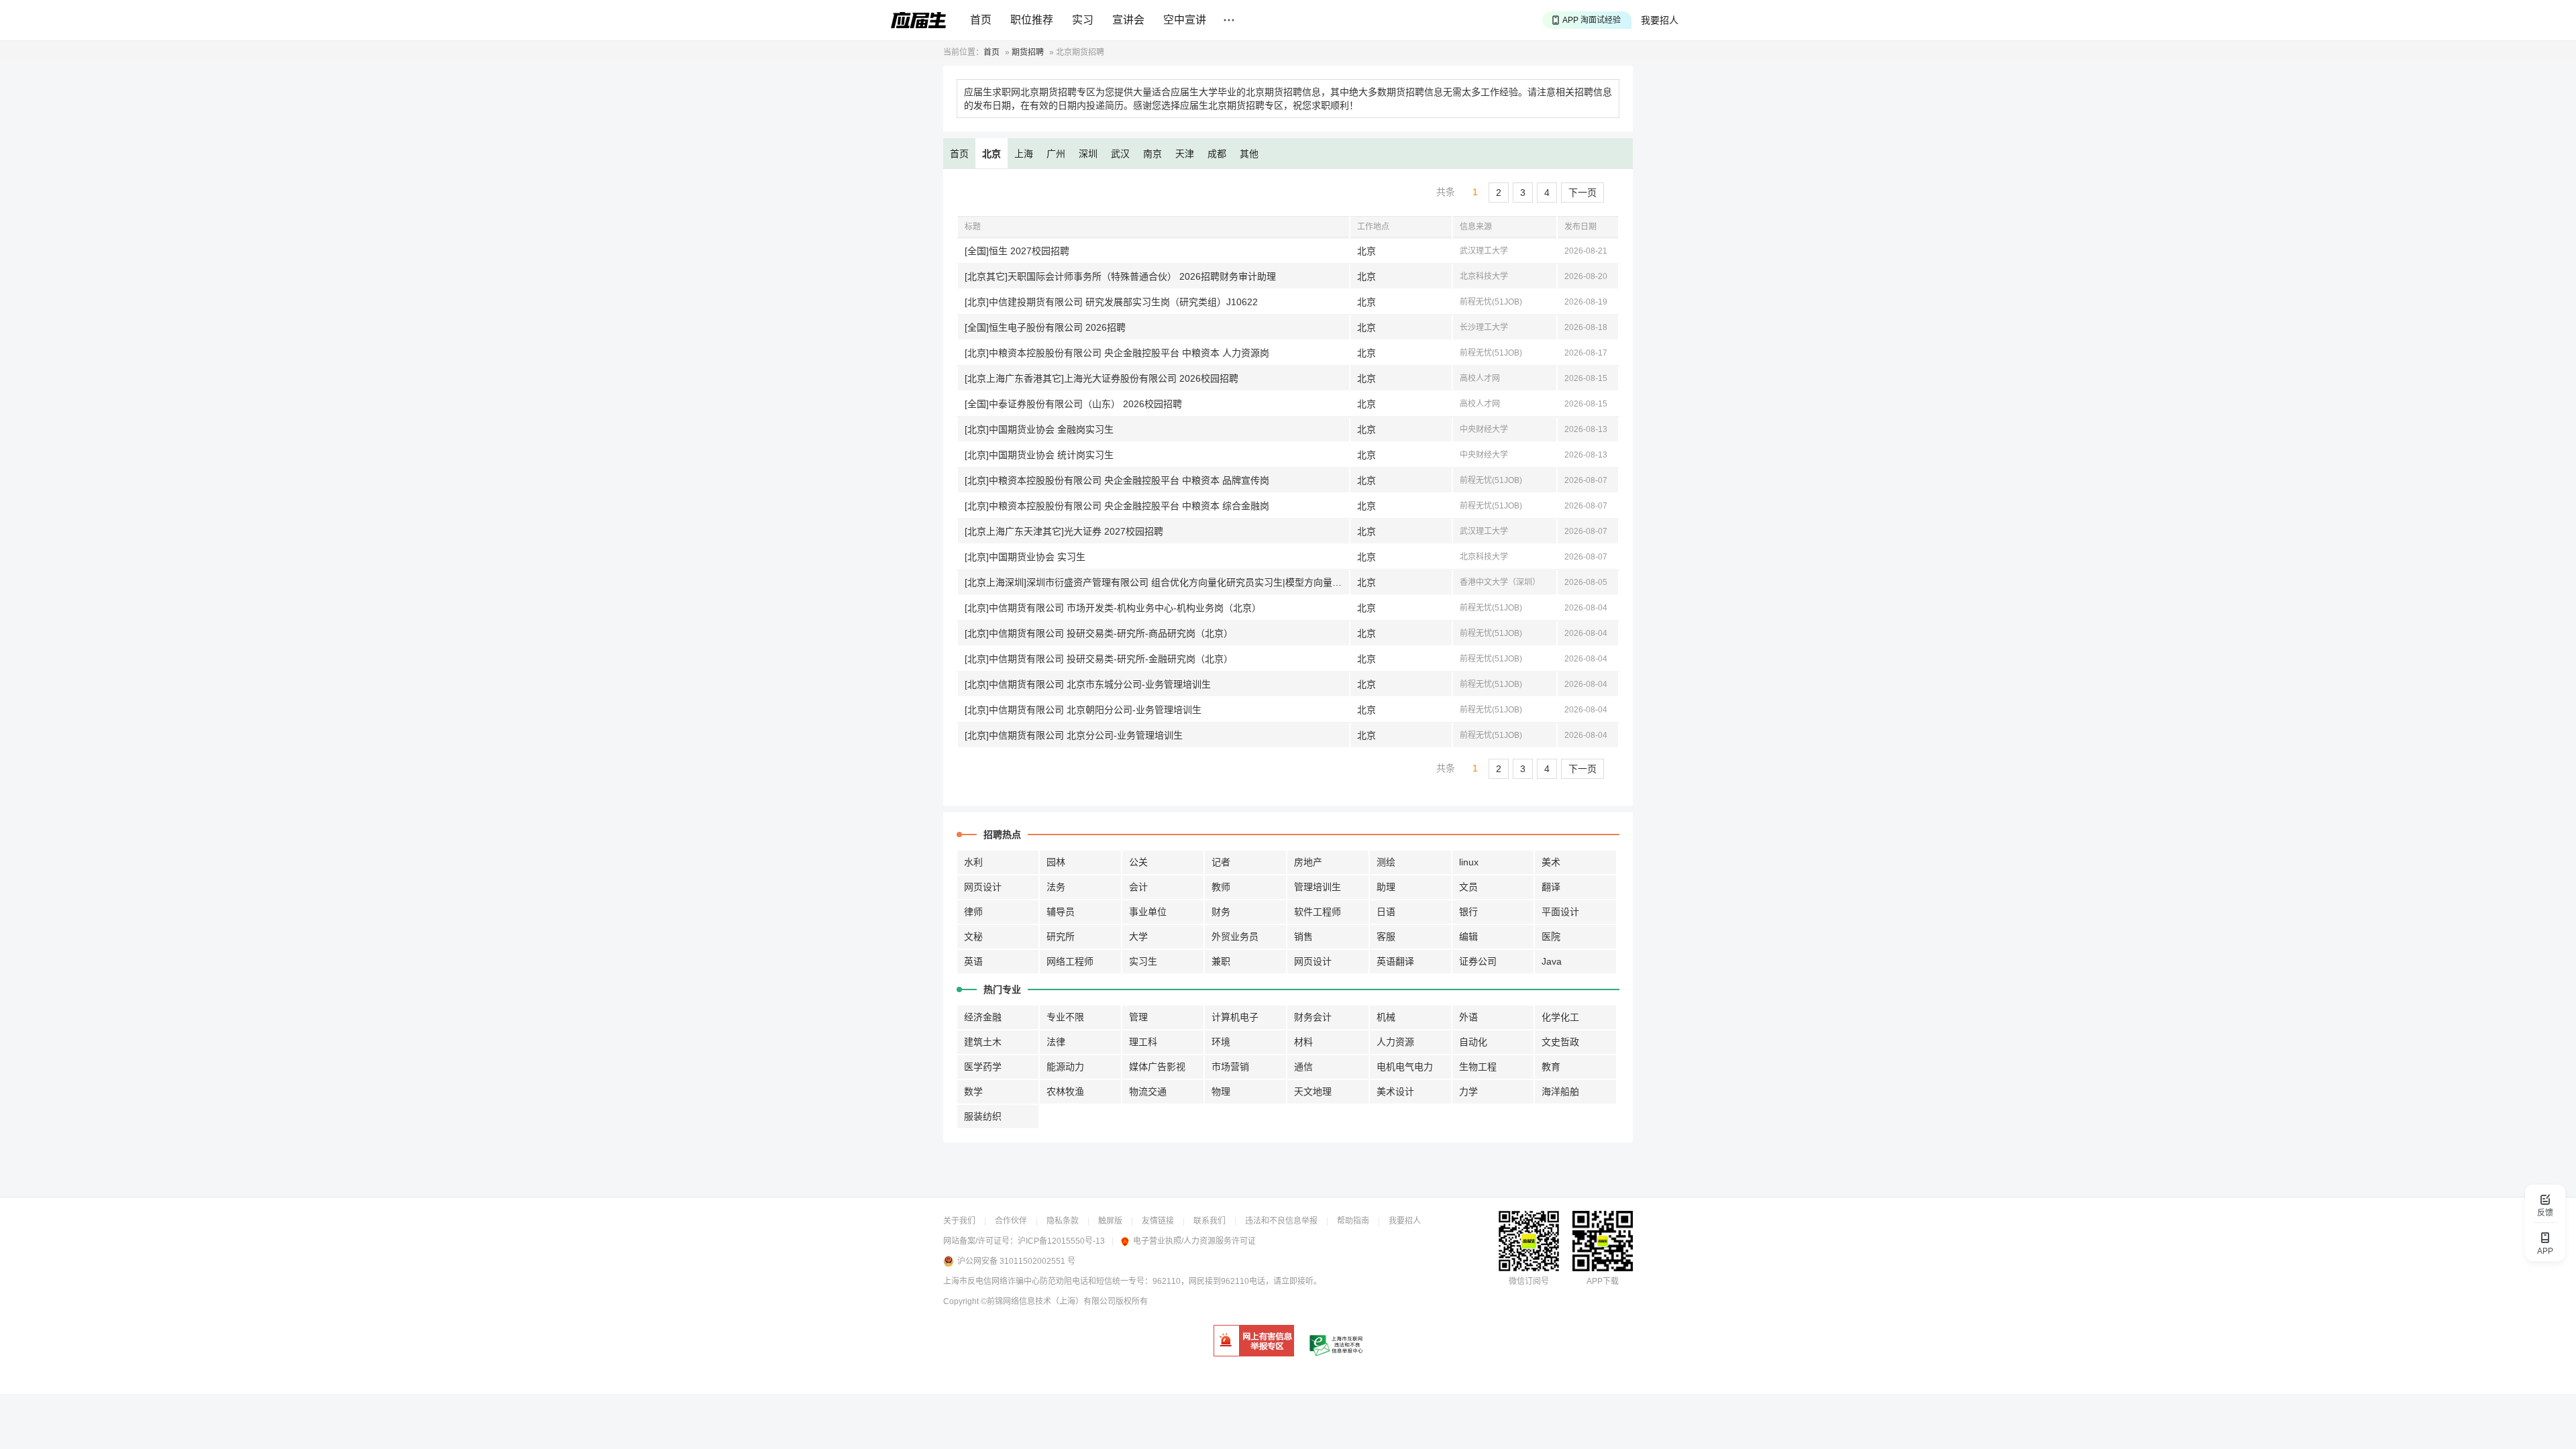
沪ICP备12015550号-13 (1061, 1241)
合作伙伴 (1011, 1221)
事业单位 (1148, 912)
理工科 (1143, 1042)
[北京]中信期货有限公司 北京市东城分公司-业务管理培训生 (1088, 684)
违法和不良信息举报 (1281, 1221)
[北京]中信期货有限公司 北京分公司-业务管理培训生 (1074, 735)
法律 (1056, 1042)
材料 (1303, 1042)
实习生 (1143, 961)
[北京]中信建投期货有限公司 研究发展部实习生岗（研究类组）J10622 (1111, 302)
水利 (973, 862)
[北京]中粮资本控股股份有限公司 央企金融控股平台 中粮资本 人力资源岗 (1117, 353)
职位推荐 (1032, 20)
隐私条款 (1063, 1221)
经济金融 (983, 1017)
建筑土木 (983, 1042)
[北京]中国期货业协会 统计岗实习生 (1039, 455)
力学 (1468, 1091)
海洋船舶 (1560, 1091)
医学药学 (983, 1067)
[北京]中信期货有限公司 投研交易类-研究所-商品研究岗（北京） (1099, 633)
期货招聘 (1028, 52)
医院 (1551, 936)
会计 (1138, 887)
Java (1552, 961)
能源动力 (1065, 1067)
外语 (1468, 1017)
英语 (973, 961)
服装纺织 (983, 1116)
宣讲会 (1128, 20)
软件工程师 (1318, 912)
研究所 (1061, 936)
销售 (1303, 936)
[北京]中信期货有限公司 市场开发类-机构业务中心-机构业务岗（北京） (1113, 608)
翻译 (1551, 887)
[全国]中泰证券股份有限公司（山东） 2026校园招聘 (1073, 404)
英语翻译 (1395, 961)
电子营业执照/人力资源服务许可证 (1194, 1241)
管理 (1138, 1017)
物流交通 (1148, 1091)
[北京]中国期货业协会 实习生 (1025, 557)
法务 (1056, 887)
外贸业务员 (1235, 936)
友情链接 (1158, 1221)
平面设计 (1560, 912)
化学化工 (1560, 1017)
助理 (1386, 887)
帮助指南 (1353, 1221)
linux (1469, 862)
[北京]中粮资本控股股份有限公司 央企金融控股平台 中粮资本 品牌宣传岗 (1117, 480)
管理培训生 (1318, 887)
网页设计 (983, 887)
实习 (1083, 20)
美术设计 (1395, 1091)
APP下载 (1603, 1281)
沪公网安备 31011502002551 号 (1016, 1261)
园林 (1056, 862)
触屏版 (1110, 1221)
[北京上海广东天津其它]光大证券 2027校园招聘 (1064, 531)
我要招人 (1660, 20)
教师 (1221, 887)
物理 (1221, 1091)
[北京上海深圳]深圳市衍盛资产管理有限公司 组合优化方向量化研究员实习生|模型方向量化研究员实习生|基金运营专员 (1157, 582)
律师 (973, 912)
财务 (1221, 912)
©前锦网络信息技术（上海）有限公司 (1048, 1301)
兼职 (1221, 961)
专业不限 (1065, 1017)
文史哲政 (1560, 1042)
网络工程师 (1070, 961)
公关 (1138, 862)
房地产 (1308, 862)
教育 (1551, 1067)
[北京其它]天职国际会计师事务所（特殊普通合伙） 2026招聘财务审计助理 (1120, 276)
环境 (1221, 1042)
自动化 (1473, 1042)
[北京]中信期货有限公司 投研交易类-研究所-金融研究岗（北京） (1099, 659)
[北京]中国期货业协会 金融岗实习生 (1039, 429)
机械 (1386, 1017)
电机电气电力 (1405, 1067)
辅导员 (1061, 912)
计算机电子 (1235, 1017)
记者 (1221, 862)
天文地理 (1313, 1091)
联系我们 (1210, 1221)
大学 (1138, 936)
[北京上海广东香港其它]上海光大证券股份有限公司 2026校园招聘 (1102, 378)
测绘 (1386, 862)
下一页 (1582, 193)
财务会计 (1313, 1017)
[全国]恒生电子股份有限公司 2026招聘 (1045, 327)
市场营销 (1230, 1067)
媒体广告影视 (1157, 1067)
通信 (1303, 1067)
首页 (981, 20)
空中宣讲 (1185, 20)
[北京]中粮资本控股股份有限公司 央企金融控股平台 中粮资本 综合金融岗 (1117, 506)
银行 (1468, 912)
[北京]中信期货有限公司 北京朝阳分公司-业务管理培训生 (1083, 710)
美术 (1551, 862)
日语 (1386, 912)
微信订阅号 (1529, 1281)
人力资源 (1395, 1042)
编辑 (1468, 936)
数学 (973, 1091)
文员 (1468, 887)
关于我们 (959, 1221)
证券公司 (1478, 961)
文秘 (973, 936)
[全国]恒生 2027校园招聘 (1017, 251)
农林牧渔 (1065, 1091)
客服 (1386, 936)
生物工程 (1478, 1067)
